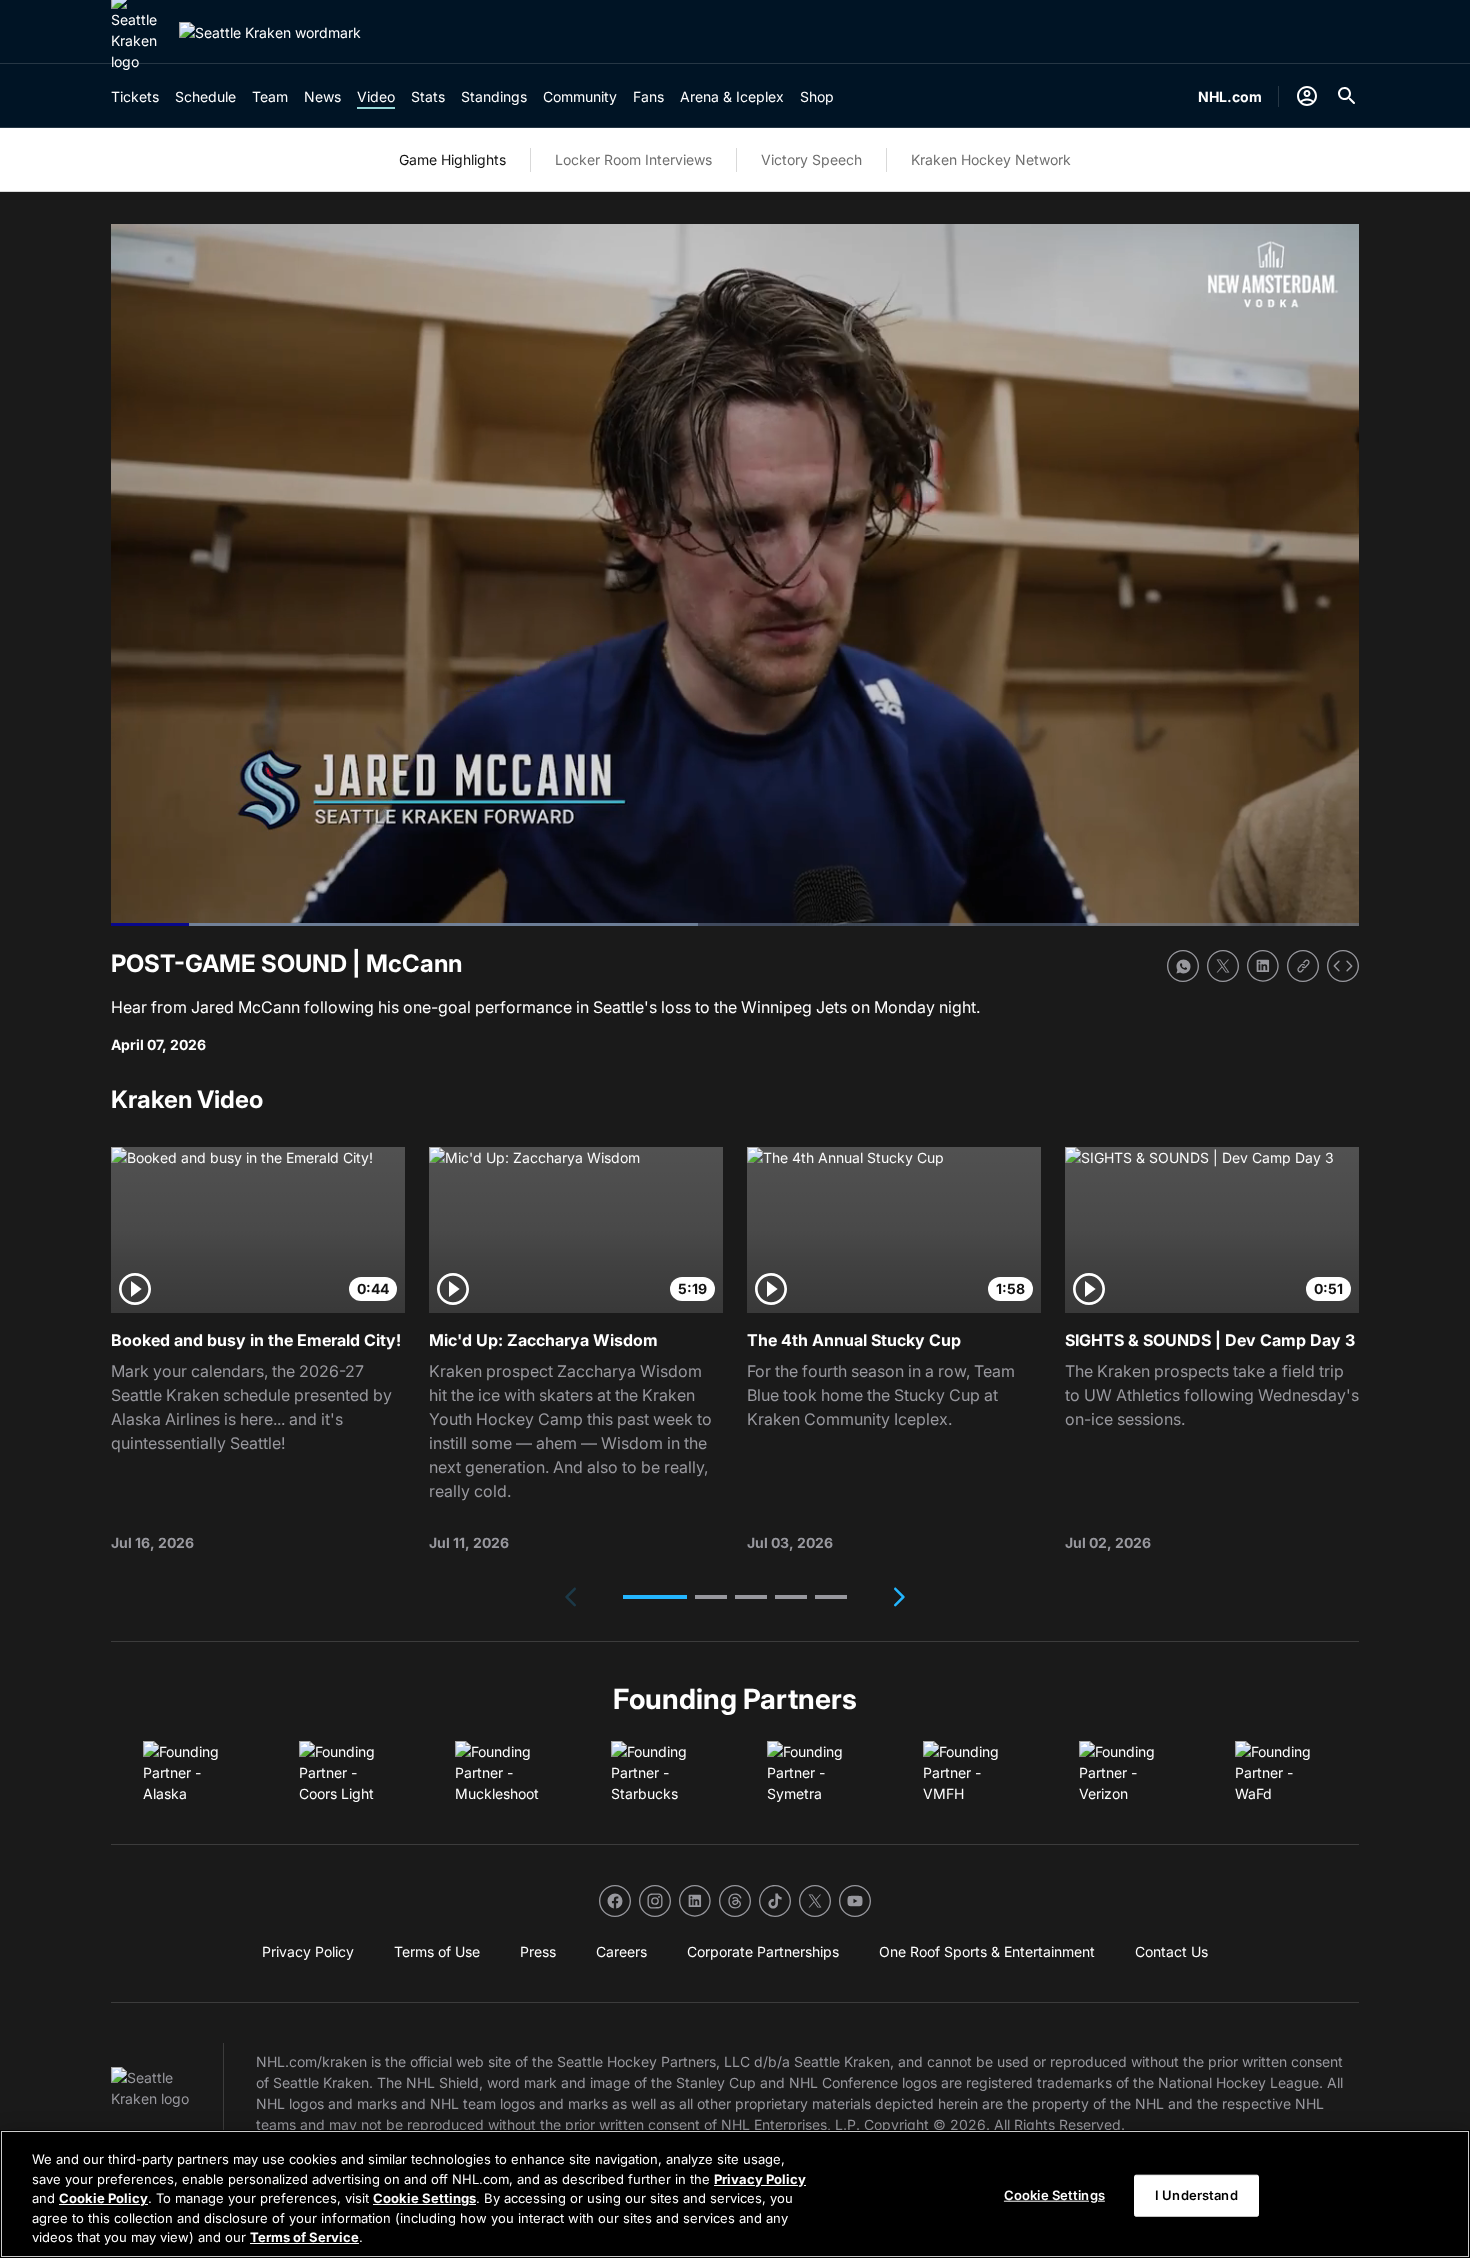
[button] (655, 1597)
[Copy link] (1303, 966)
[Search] (1347, 96)
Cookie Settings (424, 2198)
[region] (735, 2194)
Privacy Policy (760, 2179)
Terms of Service (304, 2237)
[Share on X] (1223, 966)
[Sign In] (1307, 96)
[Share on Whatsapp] (1183, 966)
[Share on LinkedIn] (1263, 966)
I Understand (1196, 2195)
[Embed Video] (1343, 966)
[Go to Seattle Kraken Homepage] (270, 32)
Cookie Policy (103, 2198)
